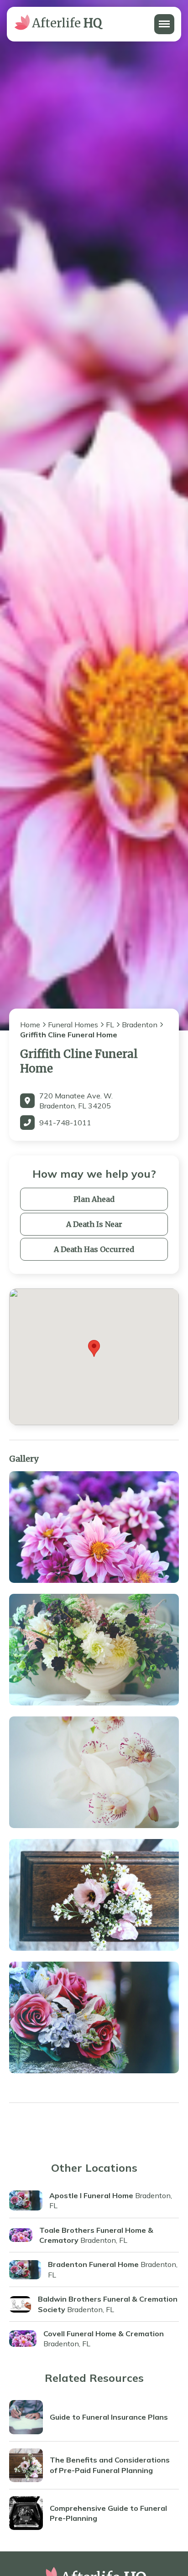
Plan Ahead (94, 1199)
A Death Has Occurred (94, 1249)
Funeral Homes (73, 1025)
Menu (164, 19)
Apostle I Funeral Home (91, 2195)
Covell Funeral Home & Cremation (104, 2334)
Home (30, 1025)
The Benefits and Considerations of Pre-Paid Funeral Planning (110, 2465)
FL (110, 1025)
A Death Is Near (94, 1224)
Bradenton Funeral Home (93, 2264)
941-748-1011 (65, 1123)
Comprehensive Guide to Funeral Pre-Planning (108, 2513)
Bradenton (140, 1025)
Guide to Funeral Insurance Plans (109, 2417)
